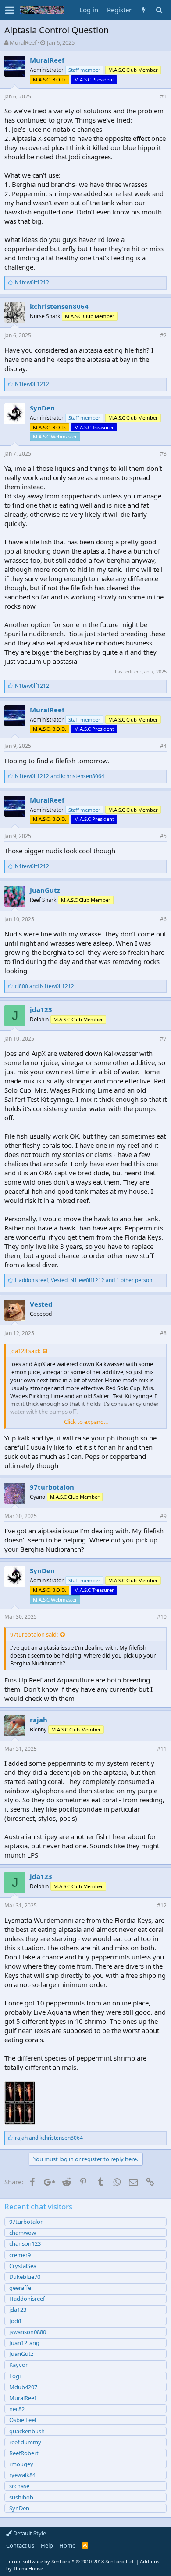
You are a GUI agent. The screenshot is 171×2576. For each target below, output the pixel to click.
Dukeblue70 (25, 2277)
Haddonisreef (27, 2299)
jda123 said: (25, 1351)
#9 (163, 1516)
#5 (163, 836)
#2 (163, 335)
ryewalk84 (22, 2475)
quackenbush (27, 2431)
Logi (15, 2376)
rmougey (21, 2464)
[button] (10, 10)
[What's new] (144, 10)
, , (84, 1280)
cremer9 (20, 2255)
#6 (163, 919)
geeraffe (20, 2288)
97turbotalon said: (34, 1634)
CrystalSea (23, 2266)
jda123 (41, 1009)
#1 (163, 96)
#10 (162, 1617)
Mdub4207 (23, 2387)
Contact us (20, 2545)
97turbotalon (52, 1487)
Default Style (29, 2533)
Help (47, 2545)
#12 (162, 1905)
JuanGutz (45, 890)
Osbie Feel (23, 2420)
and (60, 776)
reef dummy (25, 2442)
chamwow (23, 2233)
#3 (163, 454)
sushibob (21, 2497)
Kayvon (19, 2365)
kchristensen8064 (59, 306)
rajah (39, 1720)
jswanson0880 (28, 2332)
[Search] (159, 10)
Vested (41, 1304)
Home (67, 2545)
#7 (163, 1039)
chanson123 (25, 2243)
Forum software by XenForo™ (70, 2561)
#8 (163, 1333)
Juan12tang (24, 2343)
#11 (162, 1749)
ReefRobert (24, 2453)
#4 (163, 746)
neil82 (17, 2409)
